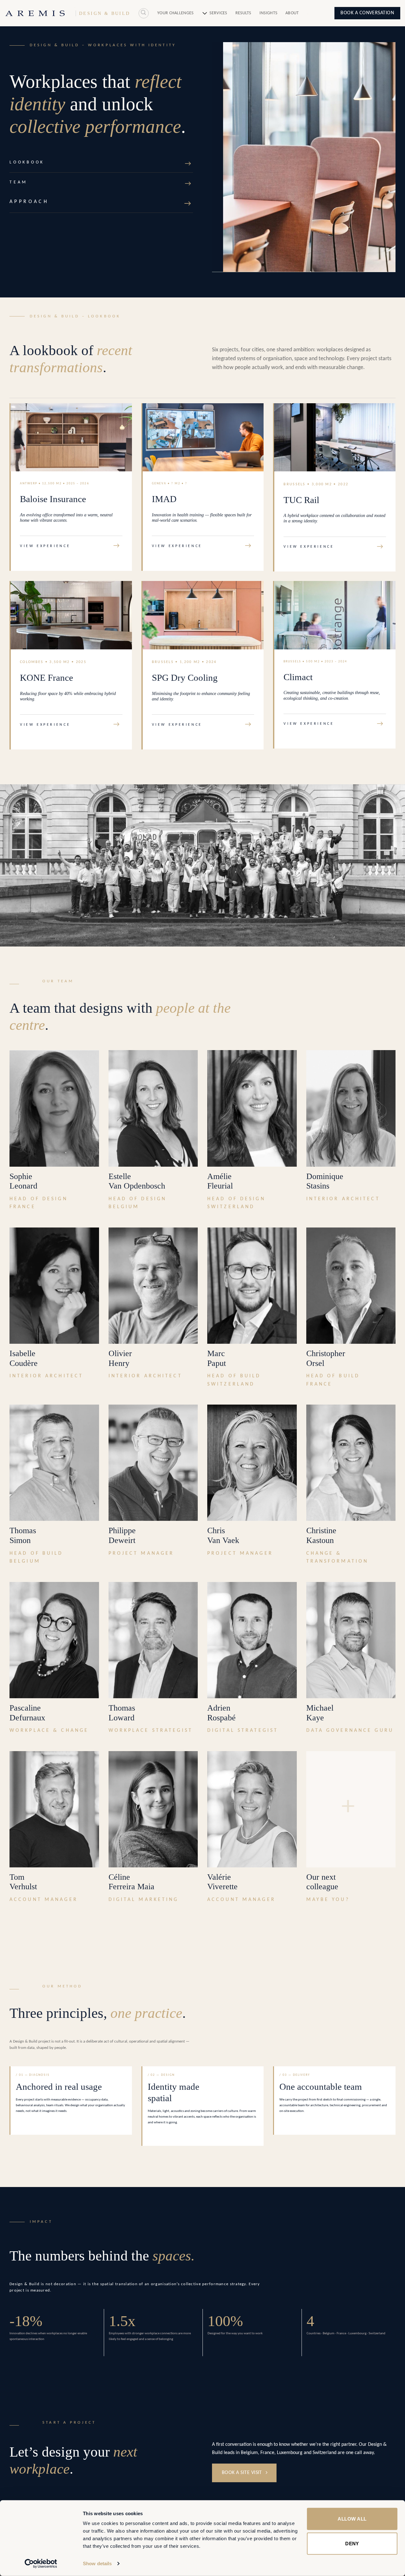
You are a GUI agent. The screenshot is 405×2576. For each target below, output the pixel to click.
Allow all (352, 2519)
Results (243, 13)
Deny (352, 2543)
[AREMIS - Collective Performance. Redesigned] (35, 13)
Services (218, 13)
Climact (298, 677)
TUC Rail (301, 500)
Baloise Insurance (53, 499)
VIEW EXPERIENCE (45, 546)
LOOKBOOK (27, 162)
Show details (97, 2563)
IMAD (164, 499)
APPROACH (29, 202)
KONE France (47, 678)
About (292, 13)
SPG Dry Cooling (185, 678)
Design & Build (105, 13)
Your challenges (175, 13)
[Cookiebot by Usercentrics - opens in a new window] (41, 2564)
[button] (144, 13)
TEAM (19, 182)
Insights (268, 13)
